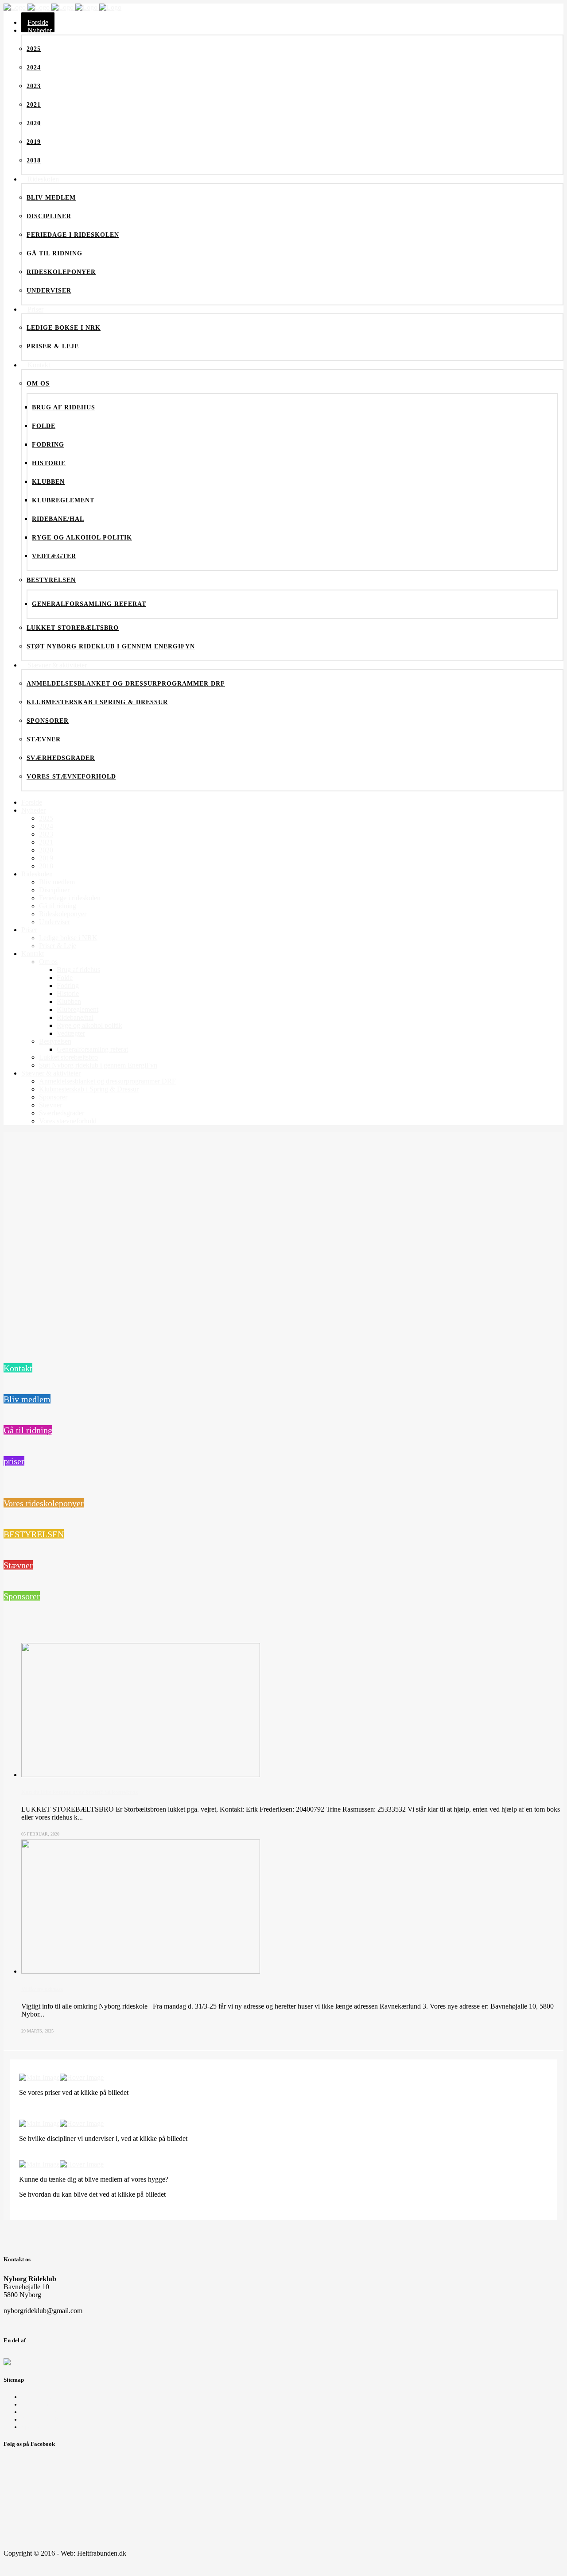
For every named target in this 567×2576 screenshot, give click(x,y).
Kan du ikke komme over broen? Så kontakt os (80, 1792)
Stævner (18, 1565)
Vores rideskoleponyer (44, 1503)
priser (14, 1461)
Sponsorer (22, 1596)
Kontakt (18, 1368)
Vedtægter (35, 2404)
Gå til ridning (28, 1430)
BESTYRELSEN (34, 1534)
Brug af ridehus (43, 2419)
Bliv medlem (27, 1399)
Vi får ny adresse (42, 1989)
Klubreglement (42, 2397)
